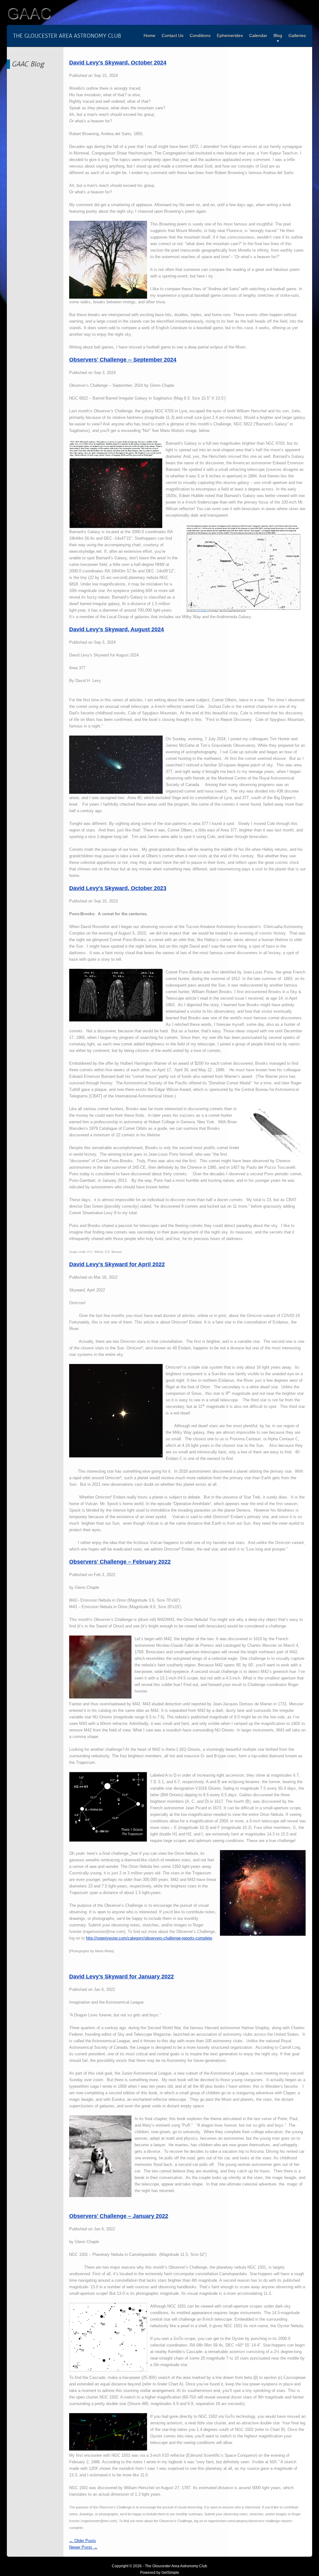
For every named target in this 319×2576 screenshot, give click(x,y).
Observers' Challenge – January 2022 (119, 2216)
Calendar (258, 36)
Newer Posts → (83, 2547)
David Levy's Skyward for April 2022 (117, 1264)
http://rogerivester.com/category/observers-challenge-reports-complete (149, 1938)
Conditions (200, 36)
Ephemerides (230, 36)
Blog (278, 36)
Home (150, 36)
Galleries (297, 36)
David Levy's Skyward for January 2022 (121, 1977)
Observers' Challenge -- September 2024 (123, 360)
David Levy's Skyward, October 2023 (118, 888)
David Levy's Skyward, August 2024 (117, 629)
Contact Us (173, 36)
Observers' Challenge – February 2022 (120, 1562)
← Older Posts (83, 2541)
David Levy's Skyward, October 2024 (118, 63)
